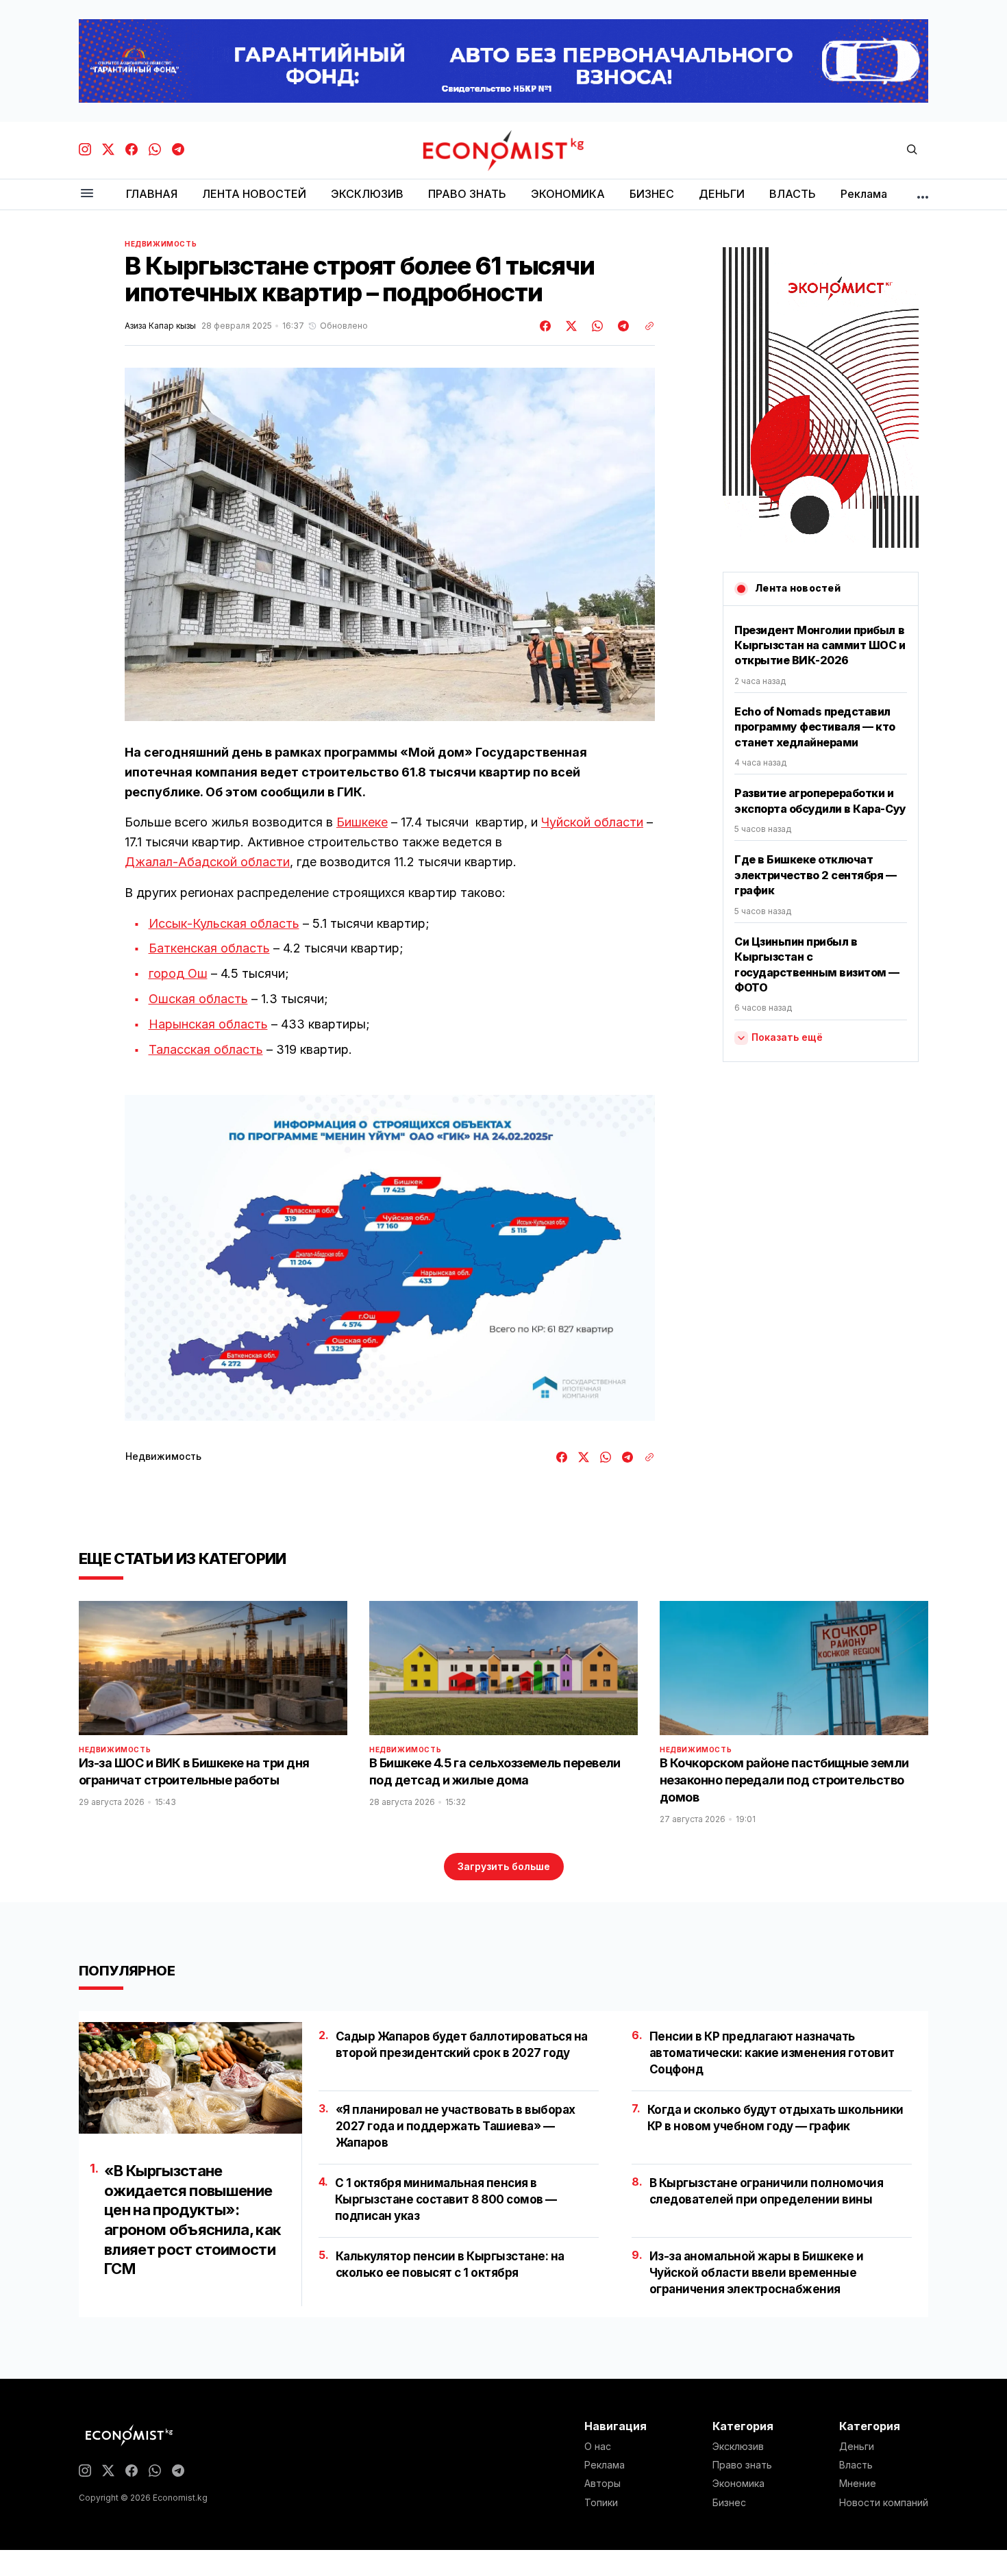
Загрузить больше (504, 1866)
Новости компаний (884, 2503)
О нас (598, 2447)
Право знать (742, 2465)
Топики (601, 2503)
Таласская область (206, 1049)
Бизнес (729, 2503)
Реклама (605, 2465)
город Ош (178, 973)
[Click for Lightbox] (390, 1258)
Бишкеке (362, 822)
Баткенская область (209, 948)
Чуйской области (592, 822)
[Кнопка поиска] (912, 150)
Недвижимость (161, 244)
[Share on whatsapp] (595, 326)
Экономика (738, 2484)
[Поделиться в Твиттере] (569, 326)
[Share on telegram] (621, 326)
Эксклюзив (738, 2447)
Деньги (857, 2447)
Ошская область (198, 999)
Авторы (602, 2484)
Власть (856, 2465)
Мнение (858, 2484)
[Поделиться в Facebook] (546, 326)
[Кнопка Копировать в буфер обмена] (645, 326)
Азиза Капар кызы (160, 326)
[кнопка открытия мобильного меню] (87, 194)
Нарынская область (208, 1024)
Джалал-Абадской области (207, 862)
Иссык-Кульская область (224, 923)
